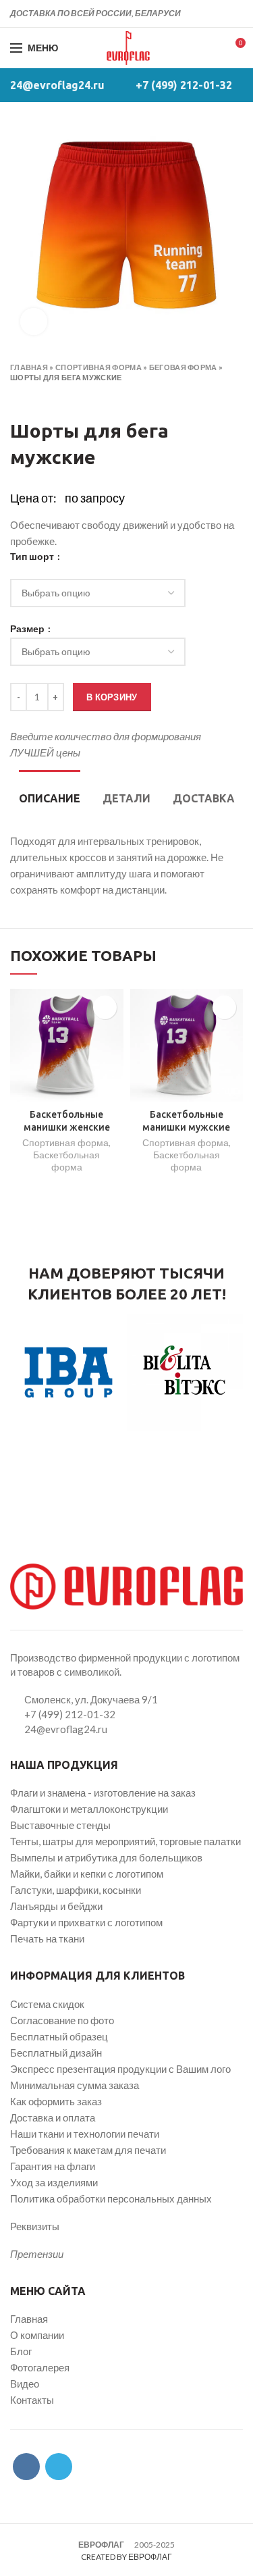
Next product (44, 397)
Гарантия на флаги (53, 2166)
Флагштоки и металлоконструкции (89, 1809)
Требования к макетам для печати (88, 2150)
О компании (37, 2335)
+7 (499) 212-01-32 (184, 85)
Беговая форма (183, 367)
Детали (126, 798)
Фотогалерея (40, 2367)
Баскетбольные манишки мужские (186, 1120)
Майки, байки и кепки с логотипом (87, 1874)
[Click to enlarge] (34, 321)
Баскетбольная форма (66, 1161)
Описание (50, 798)
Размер (28, 629)
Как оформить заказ (56, 2101)
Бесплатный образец (59, 2036)
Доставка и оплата (53, 2117)
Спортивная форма (99, 367)
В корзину (112, 697)
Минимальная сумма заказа (75, 2085)
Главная (29, 367)
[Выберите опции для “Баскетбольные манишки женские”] (105, 1007)
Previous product (17, 397)
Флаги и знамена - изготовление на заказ (103, 1793)
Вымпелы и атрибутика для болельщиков (106, 1857)
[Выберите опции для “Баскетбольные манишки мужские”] (224, 1007)
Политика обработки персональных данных (111, 2198)
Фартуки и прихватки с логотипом (86, 1922)
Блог (21, 2351)
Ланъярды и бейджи (56, 1906)
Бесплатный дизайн (56, 2053)
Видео (25, 2384)
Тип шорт (33, 557)
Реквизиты (35, 2226)
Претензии (37, 2254)
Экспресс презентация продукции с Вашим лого (120, 2069)
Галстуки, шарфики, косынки (76, 1890)
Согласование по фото (62, 2020)
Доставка (204, 798)
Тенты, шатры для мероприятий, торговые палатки (125, 1841)
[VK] (220, 14)
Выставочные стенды (60, 1825)
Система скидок (47, 2004)
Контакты (32, 2400)
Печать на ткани (47, 1938)
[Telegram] (235, 14)
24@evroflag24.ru (57, 85)
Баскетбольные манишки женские (67, 1120)
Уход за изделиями (54, 2182)
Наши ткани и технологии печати (85, 2134)
